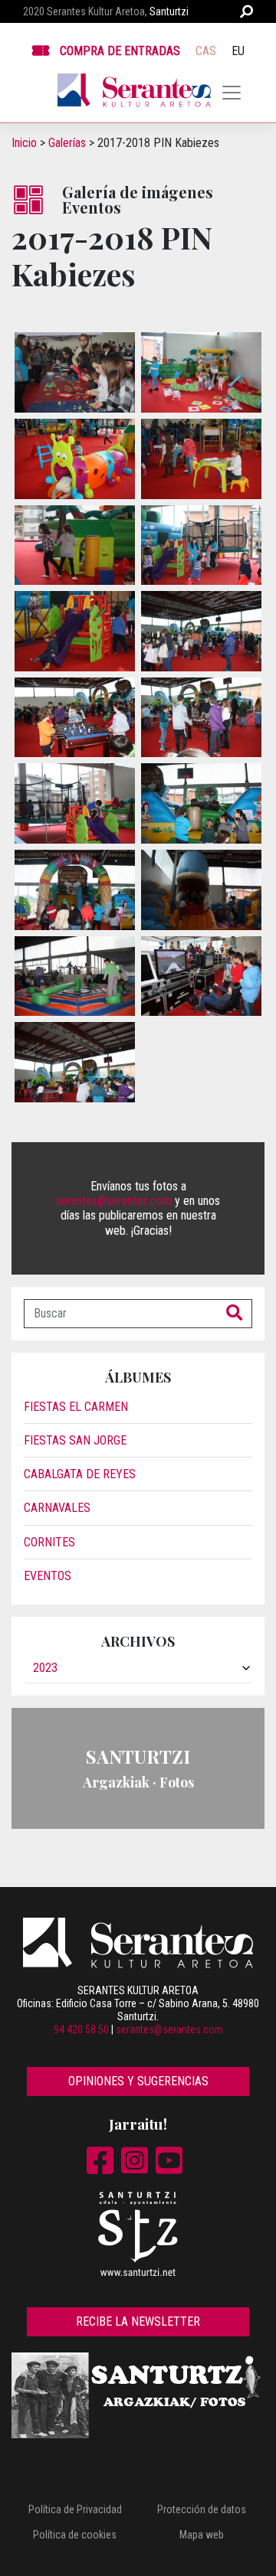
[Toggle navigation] (232, 93)
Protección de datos (202, 2509)
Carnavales (57, 1508)
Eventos (48, 1576)
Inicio (24, 143)
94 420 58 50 (81, 2029)
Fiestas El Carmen (76, 1407)
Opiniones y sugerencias (138, 2081)
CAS (206, 51)
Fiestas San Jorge (75, 1440)
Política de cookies (75, 2535)
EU (238, 51)
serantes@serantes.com (114, 1201)
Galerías (67, 143)
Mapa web (202, 2535)
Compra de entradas (120, 51)
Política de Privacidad (75, 2509)
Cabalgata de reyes (80, 1474)
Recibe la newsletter (138, 2321)
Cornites (49, 1542)
